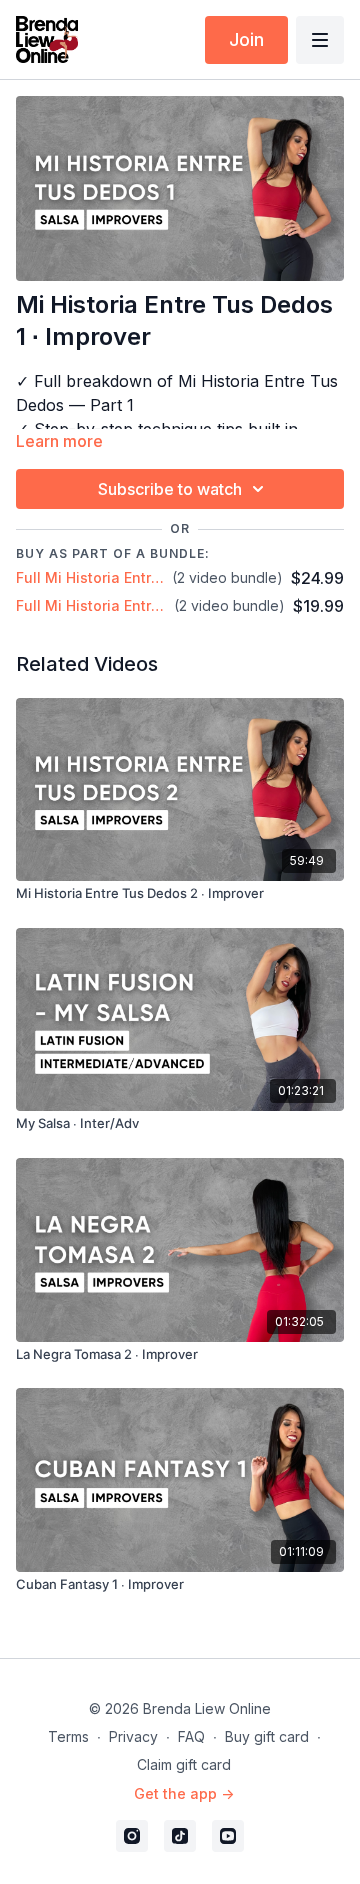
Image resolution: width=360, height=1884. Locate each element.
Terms (68, 1736)
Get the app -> (184, 1793)
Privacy (133, 1736)
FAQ (191, 1736)
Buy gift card (267, 1736)
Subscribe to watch (170, 489)
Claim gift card (184, 1764)
